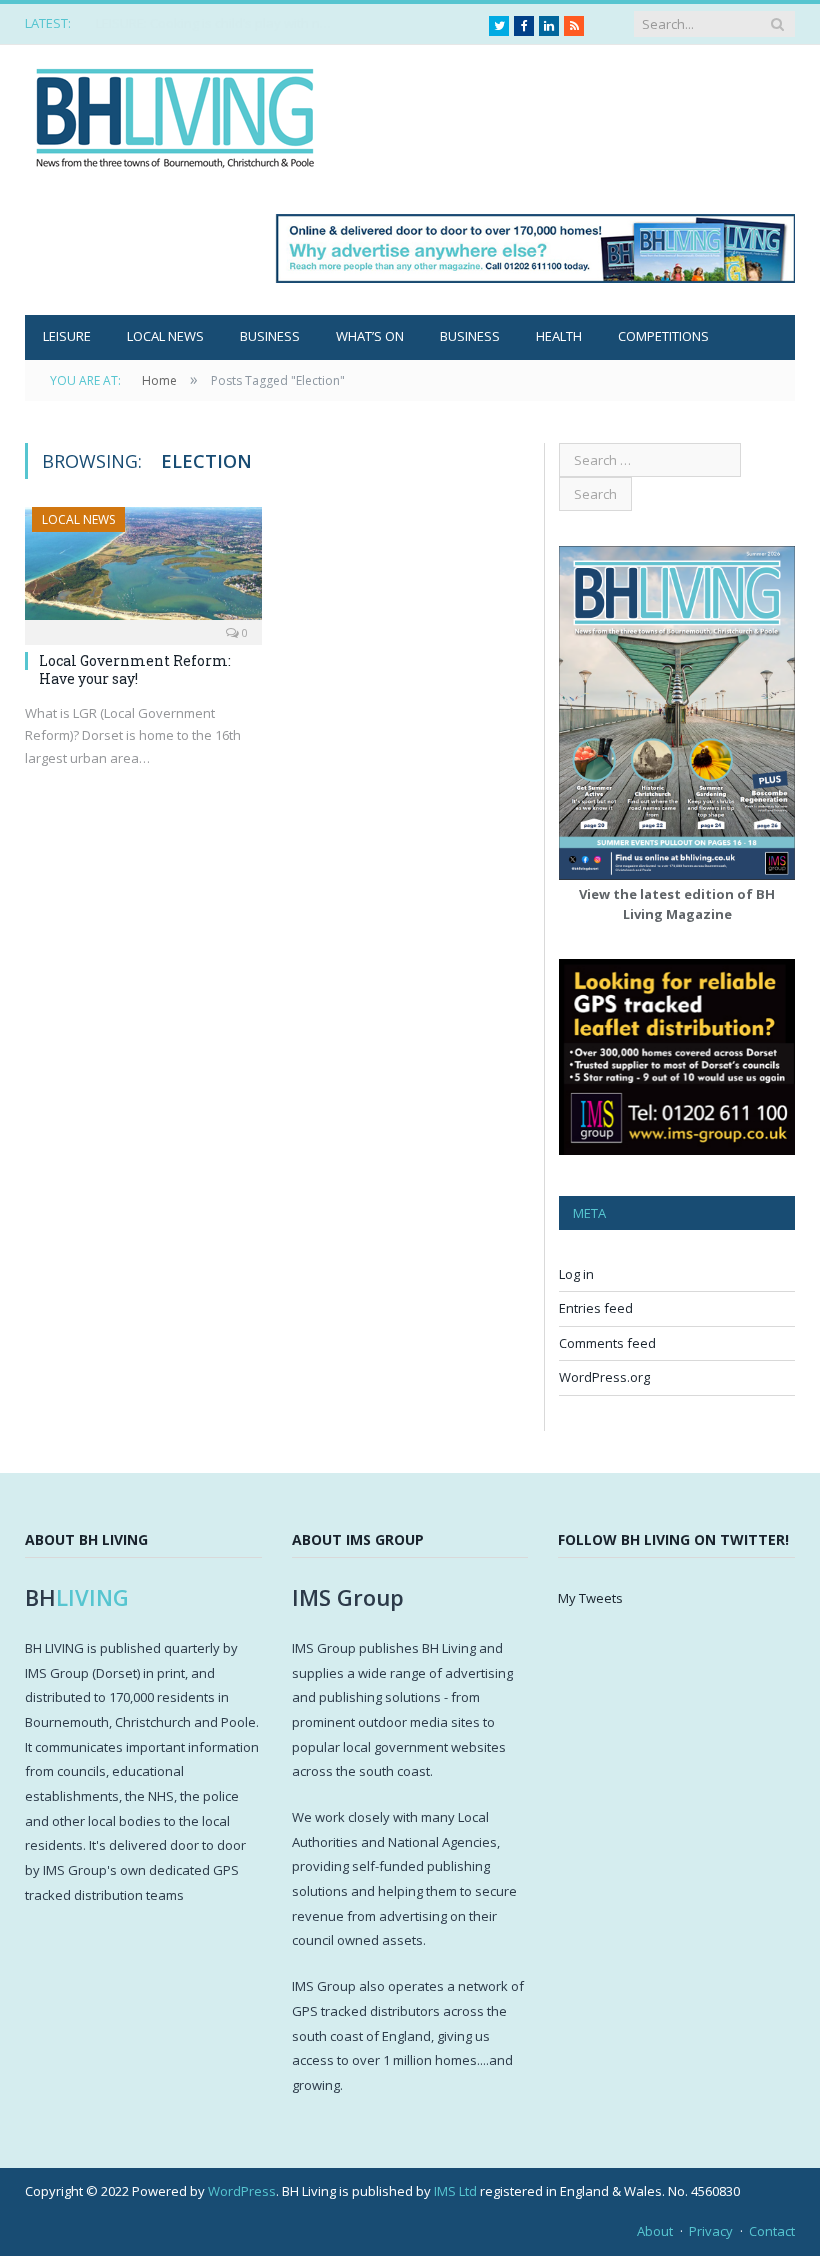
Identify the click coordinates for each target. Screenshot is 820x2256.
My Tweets (590, 1598)
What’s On (370, 336)
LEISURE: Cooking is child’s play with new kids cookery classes (216, 23)
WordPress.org (604, 1377)
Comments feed (607, 1343)
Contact (772, 2231)
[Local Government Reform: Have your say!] (143, 569)
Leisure (67, 336)
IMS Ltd (455, 2191)
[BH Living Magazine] (175, 112)
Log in (576, 1274)
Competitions (663, 336)
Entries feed (596, 1308)
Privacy (711, 2231)
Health (559, 336)
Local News (165, 336)
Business (270, 336)
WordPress (242, 2191)
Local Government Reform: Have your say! (135, 669)
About (655, 2231)
